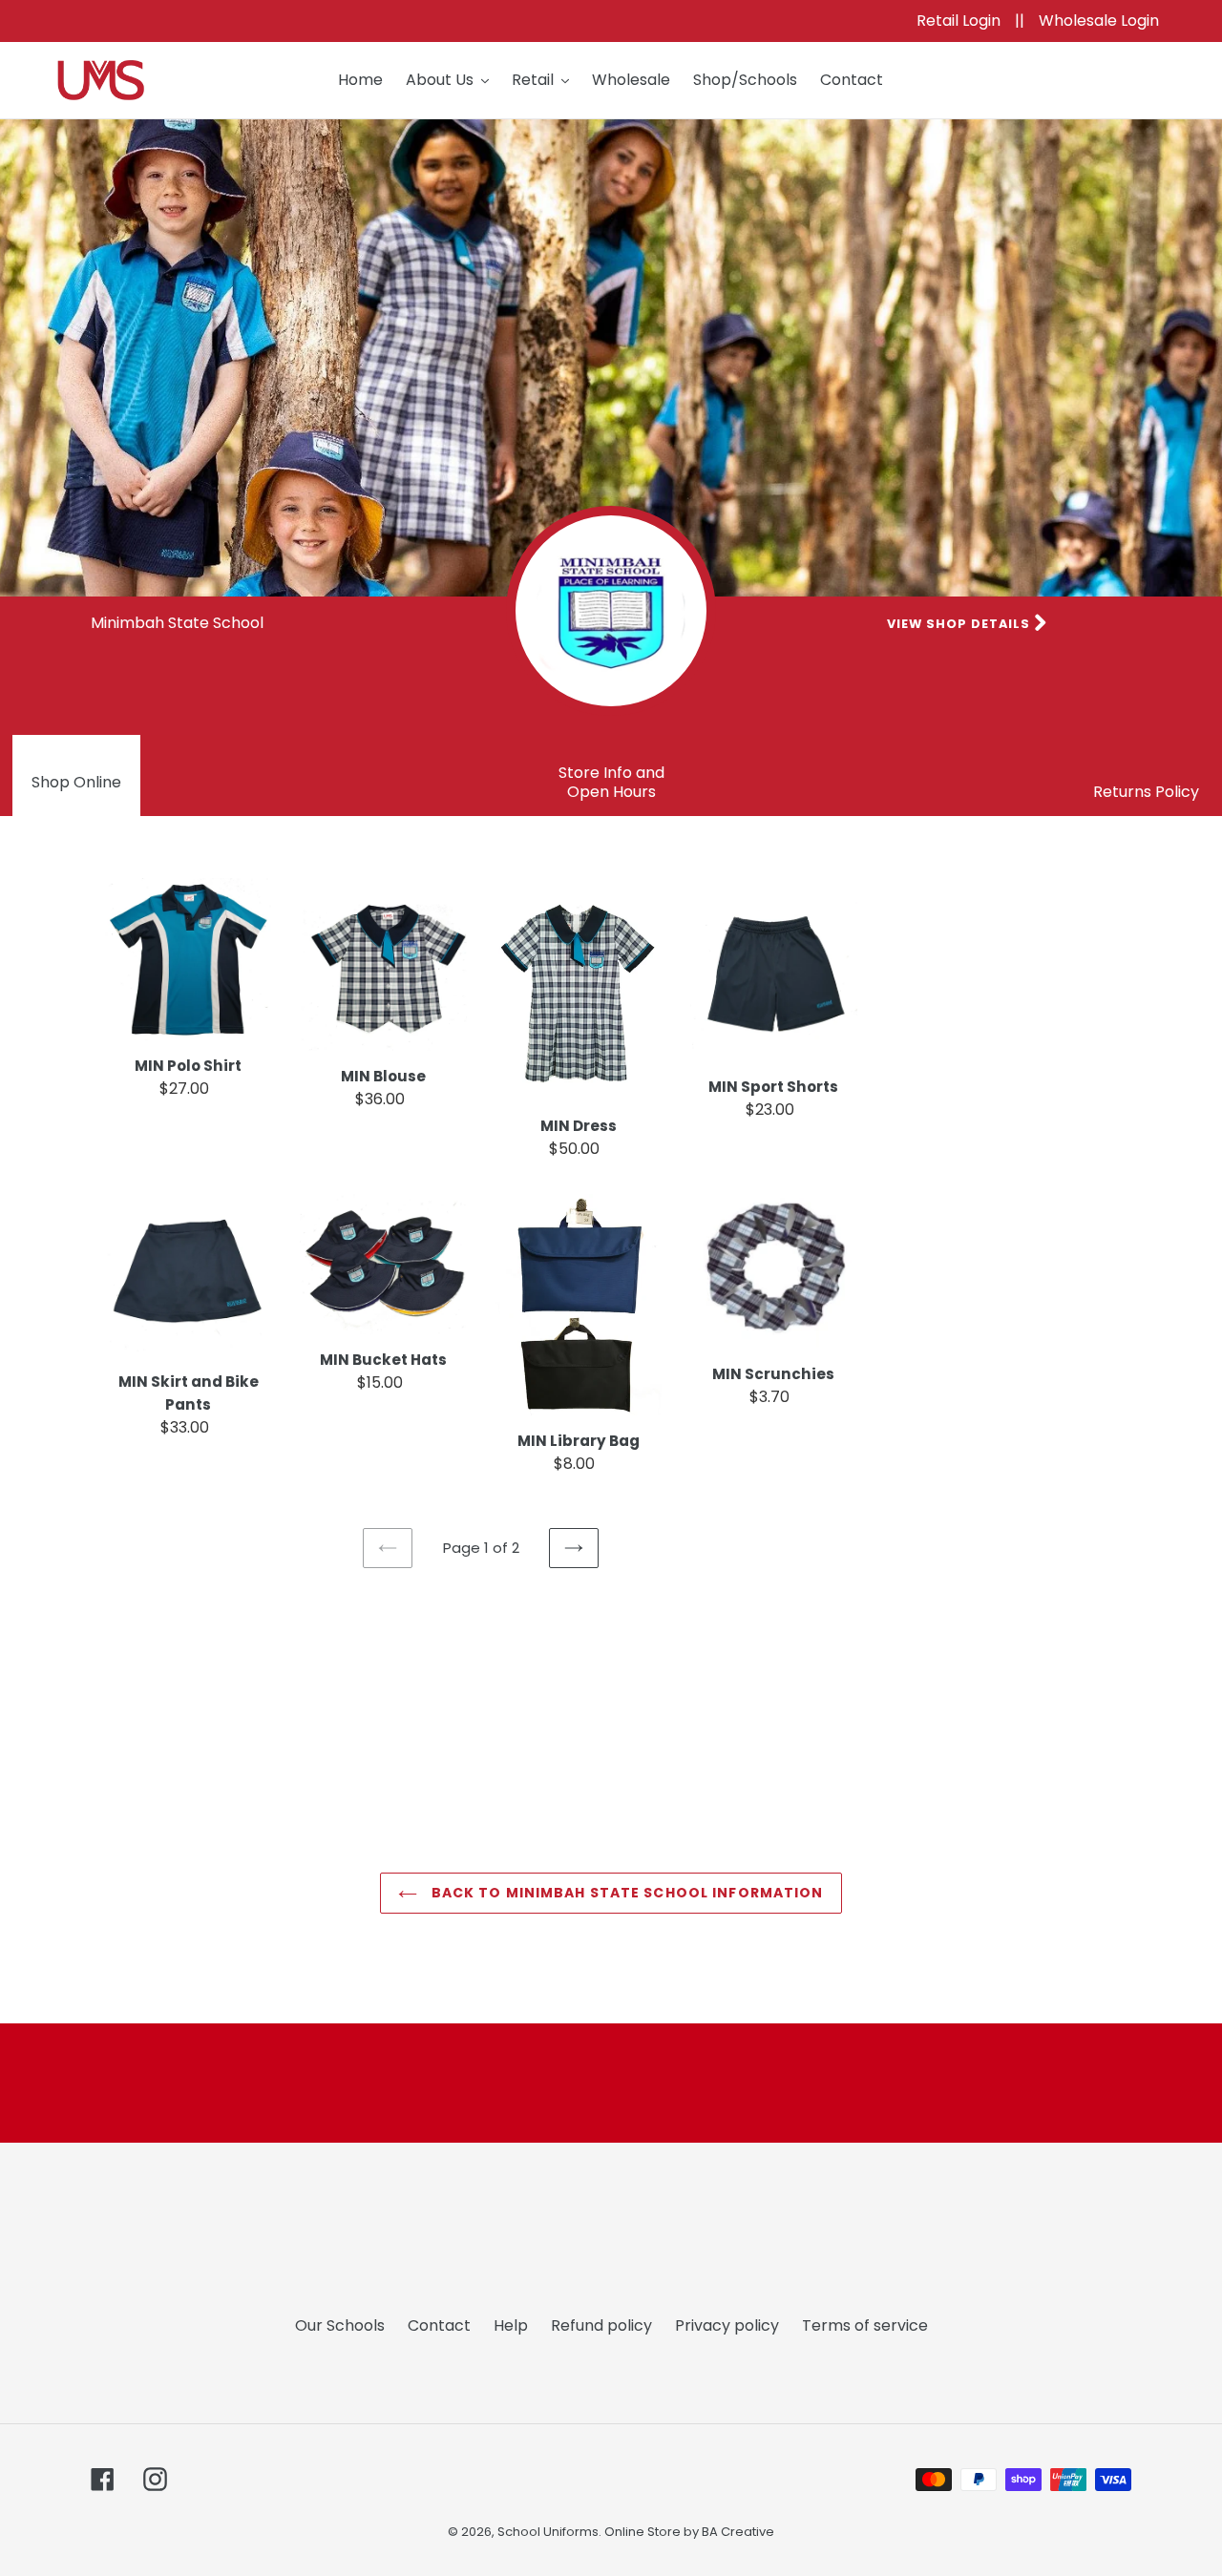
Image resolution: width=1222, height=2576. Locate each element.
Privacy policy (727, 2325)
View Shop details (960, 624)
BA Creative (738, 2532)
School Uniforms (548, 2532)
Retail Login (960, 21)
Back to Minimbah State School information (625, 1893)
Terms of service (865, 2325)
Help (511, 2325)
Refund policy (601, 2325)
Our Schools (340, 2325)
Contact (439, 2325)
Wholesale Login (1099, 21)
